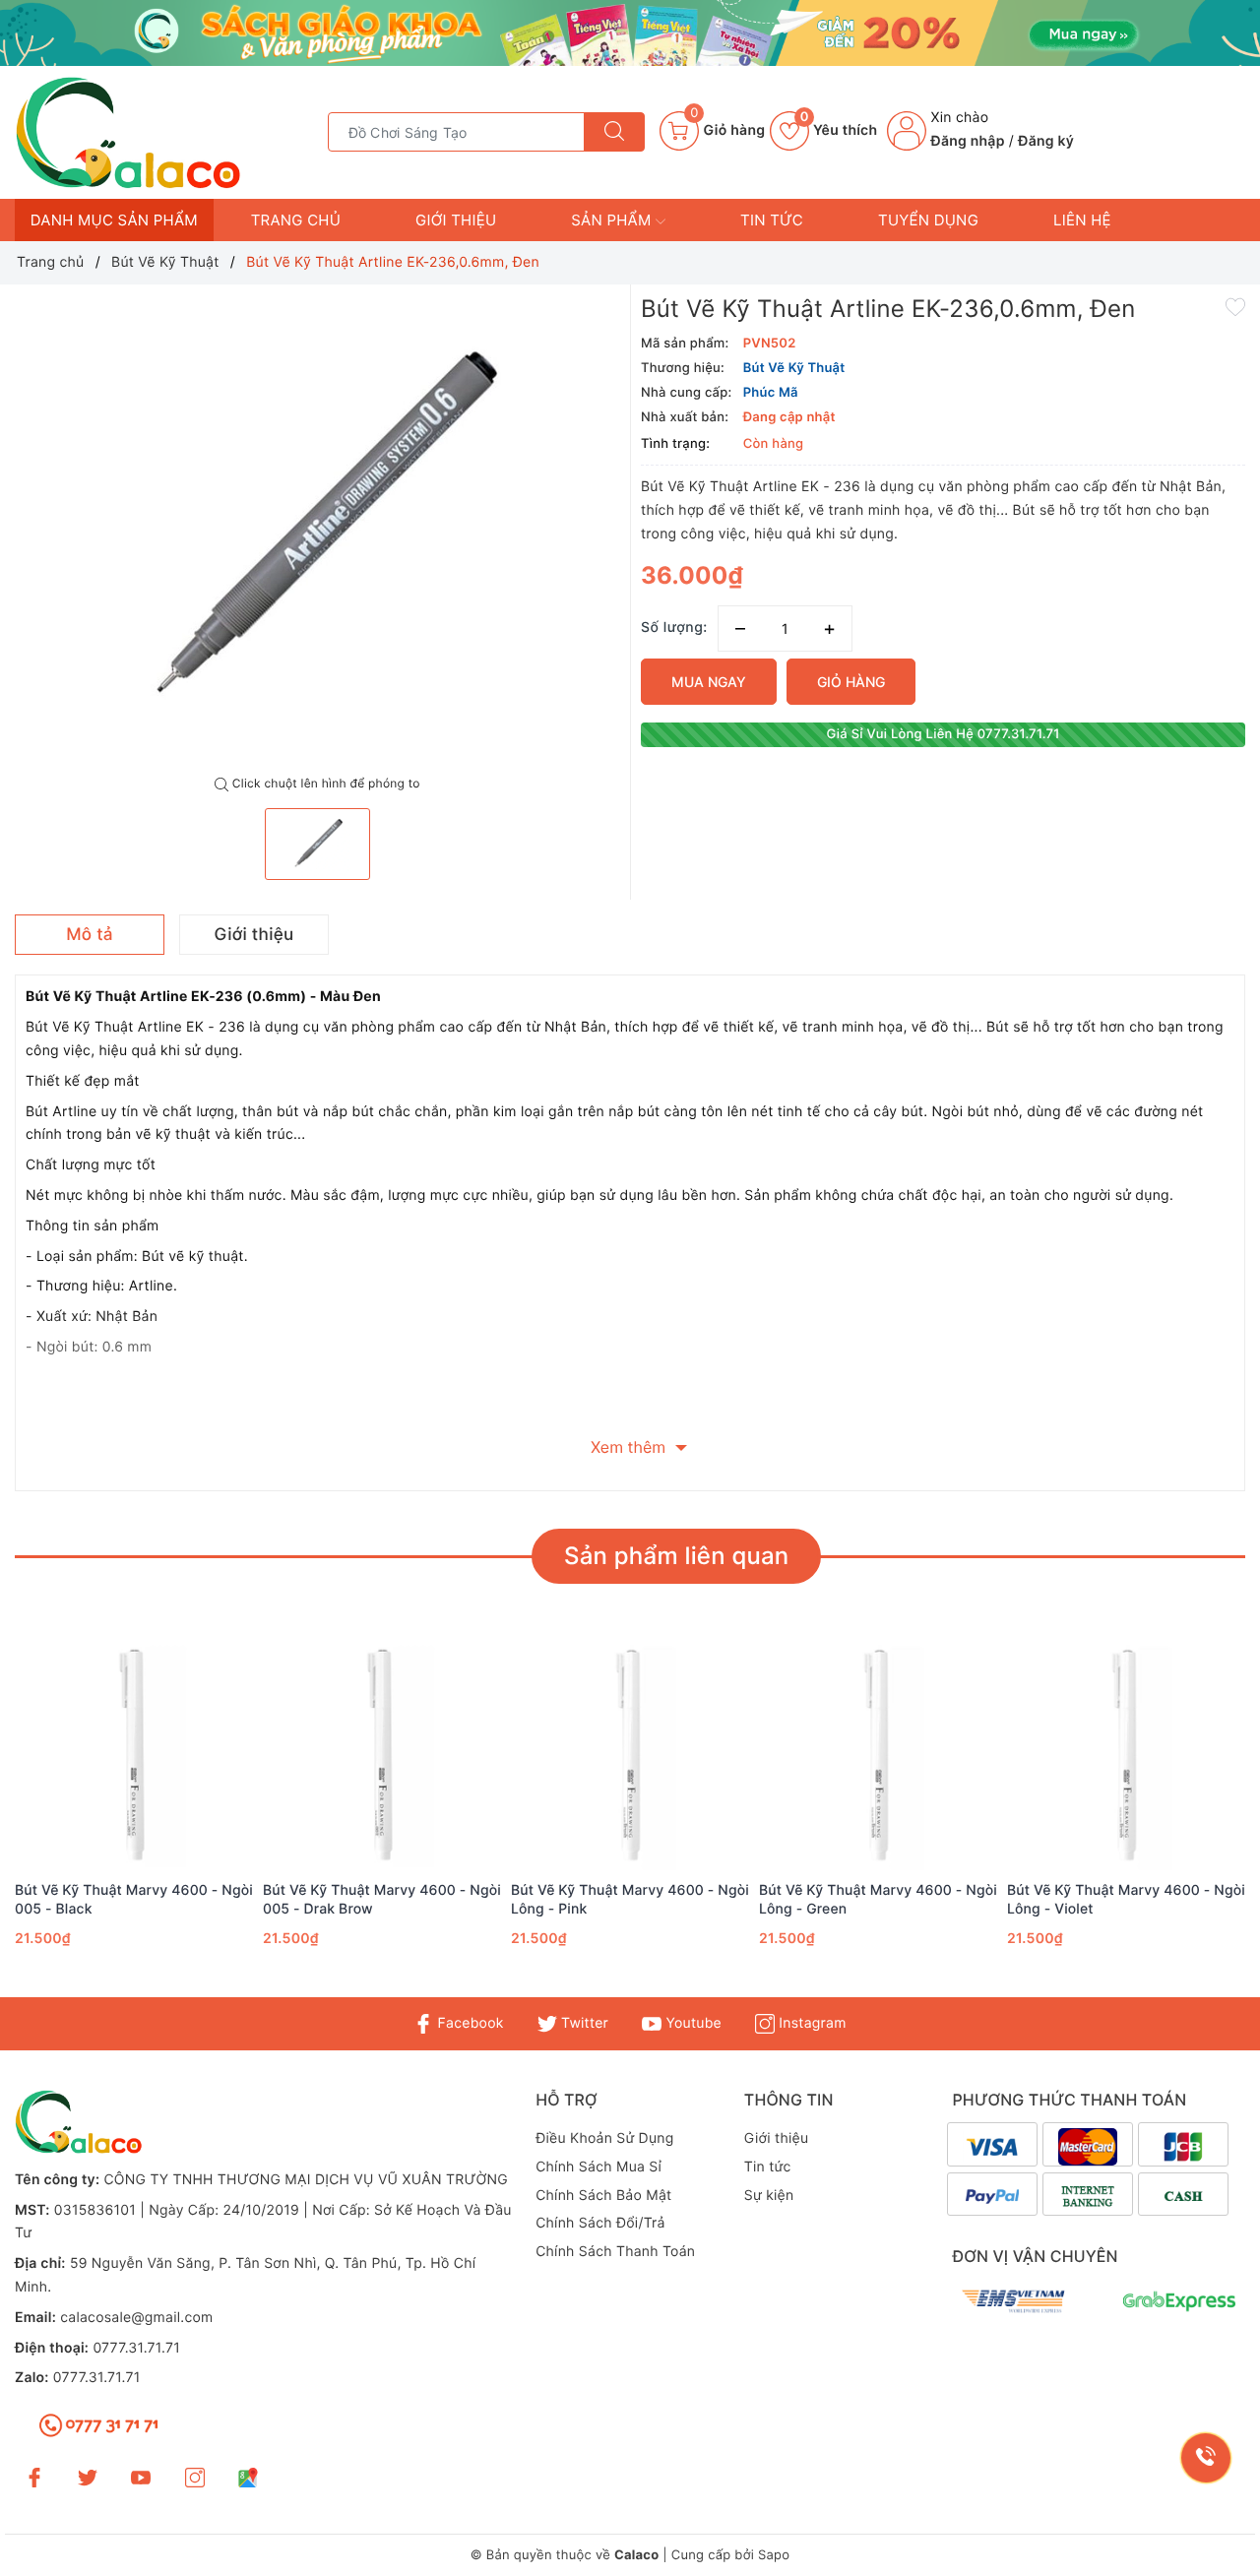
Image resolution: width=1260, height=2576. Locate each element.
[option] (317, 531)
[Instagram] (195, 2477)
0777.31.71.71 (136, 2348)
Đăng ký (1046, 141)
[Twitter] (88, 2477)
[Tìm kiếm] (614, 132)
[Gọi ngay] (1206, 2458)
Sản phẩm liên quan (676, 1556)
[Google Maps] (248, 2477)
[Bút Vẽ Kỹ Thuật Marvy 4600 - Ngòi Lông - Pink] (630, 1756)
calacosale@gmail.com (136, 2318)
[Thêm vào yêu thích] (1235, 306)
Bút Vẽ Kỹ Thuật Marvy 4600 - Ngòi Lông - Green (878, 1899)
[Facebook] (34, 2477)
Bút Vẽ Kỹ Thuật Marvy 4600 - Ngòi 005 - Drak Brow (382, 1899)
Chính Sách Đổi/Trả (600, 2223)
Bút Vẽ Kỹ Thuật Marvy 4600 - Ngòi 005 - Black (134, 1899)
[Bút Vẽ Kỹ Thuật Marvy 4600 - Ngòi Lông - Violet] (1126, 1756)
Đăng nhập (968, 141)
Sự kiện (769, 2196)
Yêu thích (839, 130)
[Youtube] (141, 2477)
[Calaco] (630, 33)
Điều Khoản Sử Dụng (604, 2138)
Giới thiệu (456, 220)
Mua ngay (709, 682)
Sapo (774, 2555)
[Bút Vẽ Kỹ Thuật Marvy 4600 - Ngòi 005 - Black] (134, 1756)
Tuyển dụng (928, 220)
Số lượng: (674, 628)
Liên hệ (1082, 220)
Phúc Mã (771, 393)
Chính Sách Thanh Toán (615, 2252)
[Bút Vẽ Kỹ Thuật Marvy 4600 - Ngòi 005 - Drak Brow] (382, 1756)
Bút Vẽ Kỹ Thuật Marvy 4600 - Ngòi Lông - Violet (1126, 1899)
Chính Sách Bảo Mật (603, 2196)
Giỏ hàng (851, 682)
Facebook (468, 2023)
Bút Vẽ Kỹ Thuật (794, 368)
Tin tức (772, 220)
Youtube (692, 2023)
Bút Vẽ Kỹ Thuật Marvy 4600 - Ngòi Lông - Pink (630, 1899)
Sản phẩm (613, 220)
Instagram (810, 2023)
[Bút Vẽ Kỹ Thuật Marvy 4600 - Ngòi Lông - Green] (878, 1756)
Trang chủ (296, 220)
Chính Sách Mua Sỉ (598, 2167)
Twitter (583, 2023)
